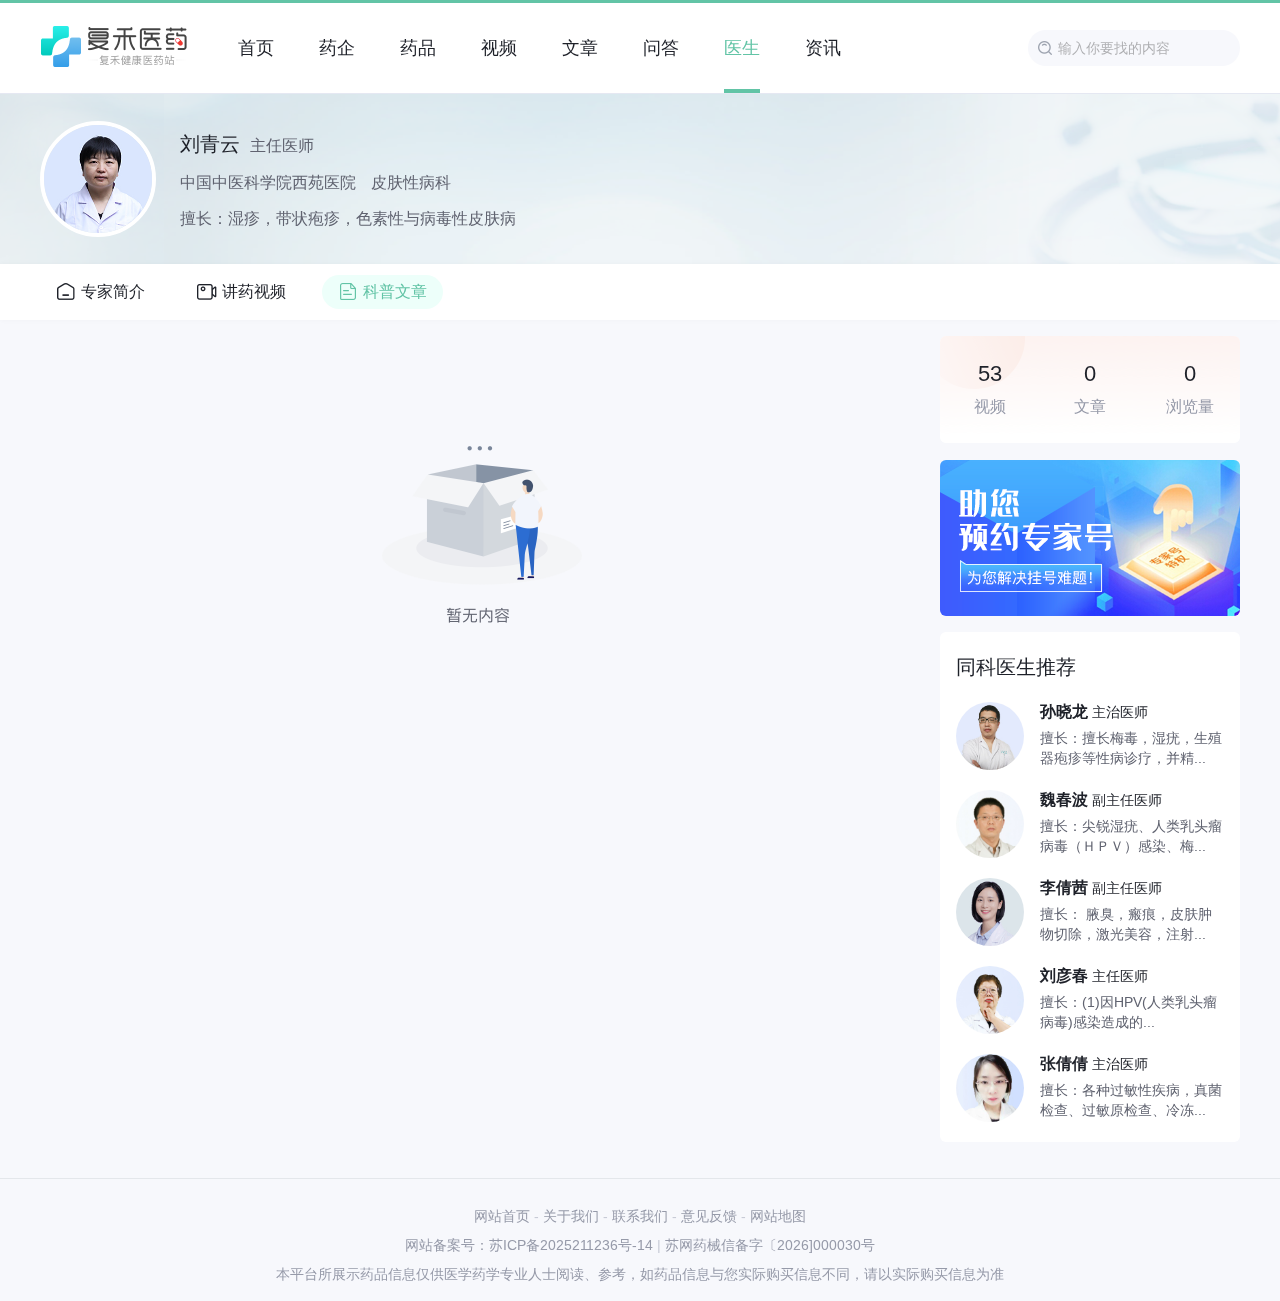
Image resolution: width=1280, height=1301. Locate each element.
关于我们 (571, 1216)
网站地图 (778, 1216)
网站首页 (502, 1216)
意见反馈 (709, 1216)
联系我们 (640, 1216)
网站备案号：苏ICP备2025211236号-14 (529, 1245)
